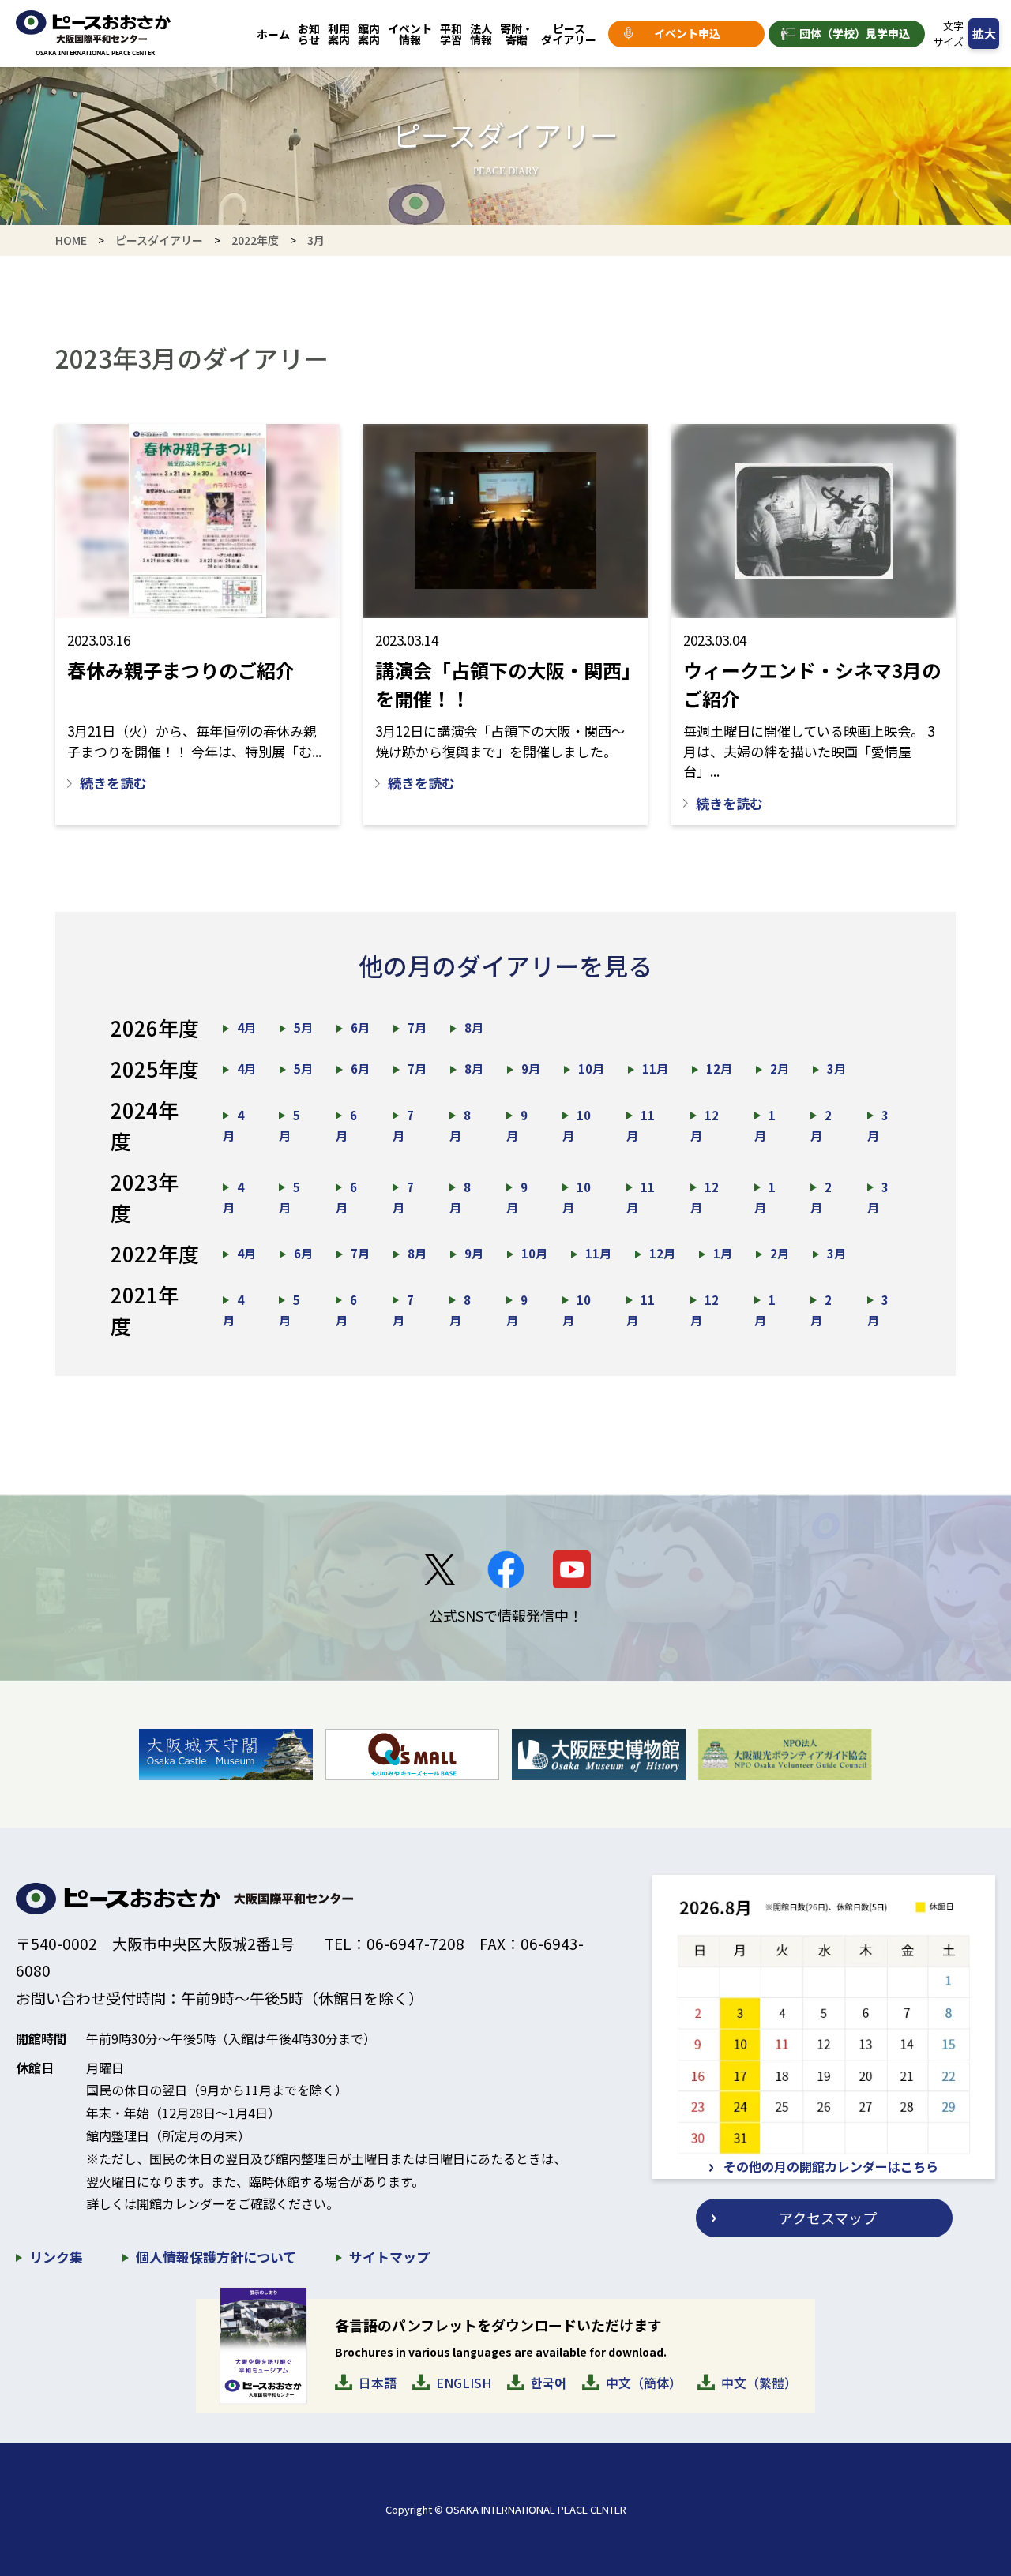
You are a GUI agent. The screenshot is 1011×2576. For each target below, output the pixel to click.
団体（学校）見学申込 (855, 33)
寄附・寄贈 (517, 34)
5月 (303, 1027)
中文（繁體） (759, 2383)
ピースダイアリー (569, 34)
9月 (531, 1069)
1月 (723, 1253)
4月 (246, 1027)
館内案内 (369, 34)
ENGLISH (464, 2383)
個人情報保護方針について (216, 2257)
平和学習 (451, 34)
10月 (591, 1069)
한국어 (549, 2383)
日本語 (378, 2383)
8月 (474, 1027)
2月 (780, 1069)
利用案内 (339, 34)
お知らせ (309, 34)
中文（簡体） (644, 2383)
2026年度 (155, 1027)
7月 (417, 1027)
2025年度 (155, 1069)
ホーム (273, 34)
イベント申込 (687, 33)
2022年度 (255, 240)
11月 (655, 1069)
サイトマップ (389, 2257)
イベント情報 (410, 34)
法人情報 (481, 34)
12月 (719, 1069)
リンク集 (56, 2257)
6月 (360, 1027)
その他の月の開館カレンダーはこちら (831, 2166)
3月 (836, 1069)
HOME (71, 240)
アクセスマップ (828, 2218)
